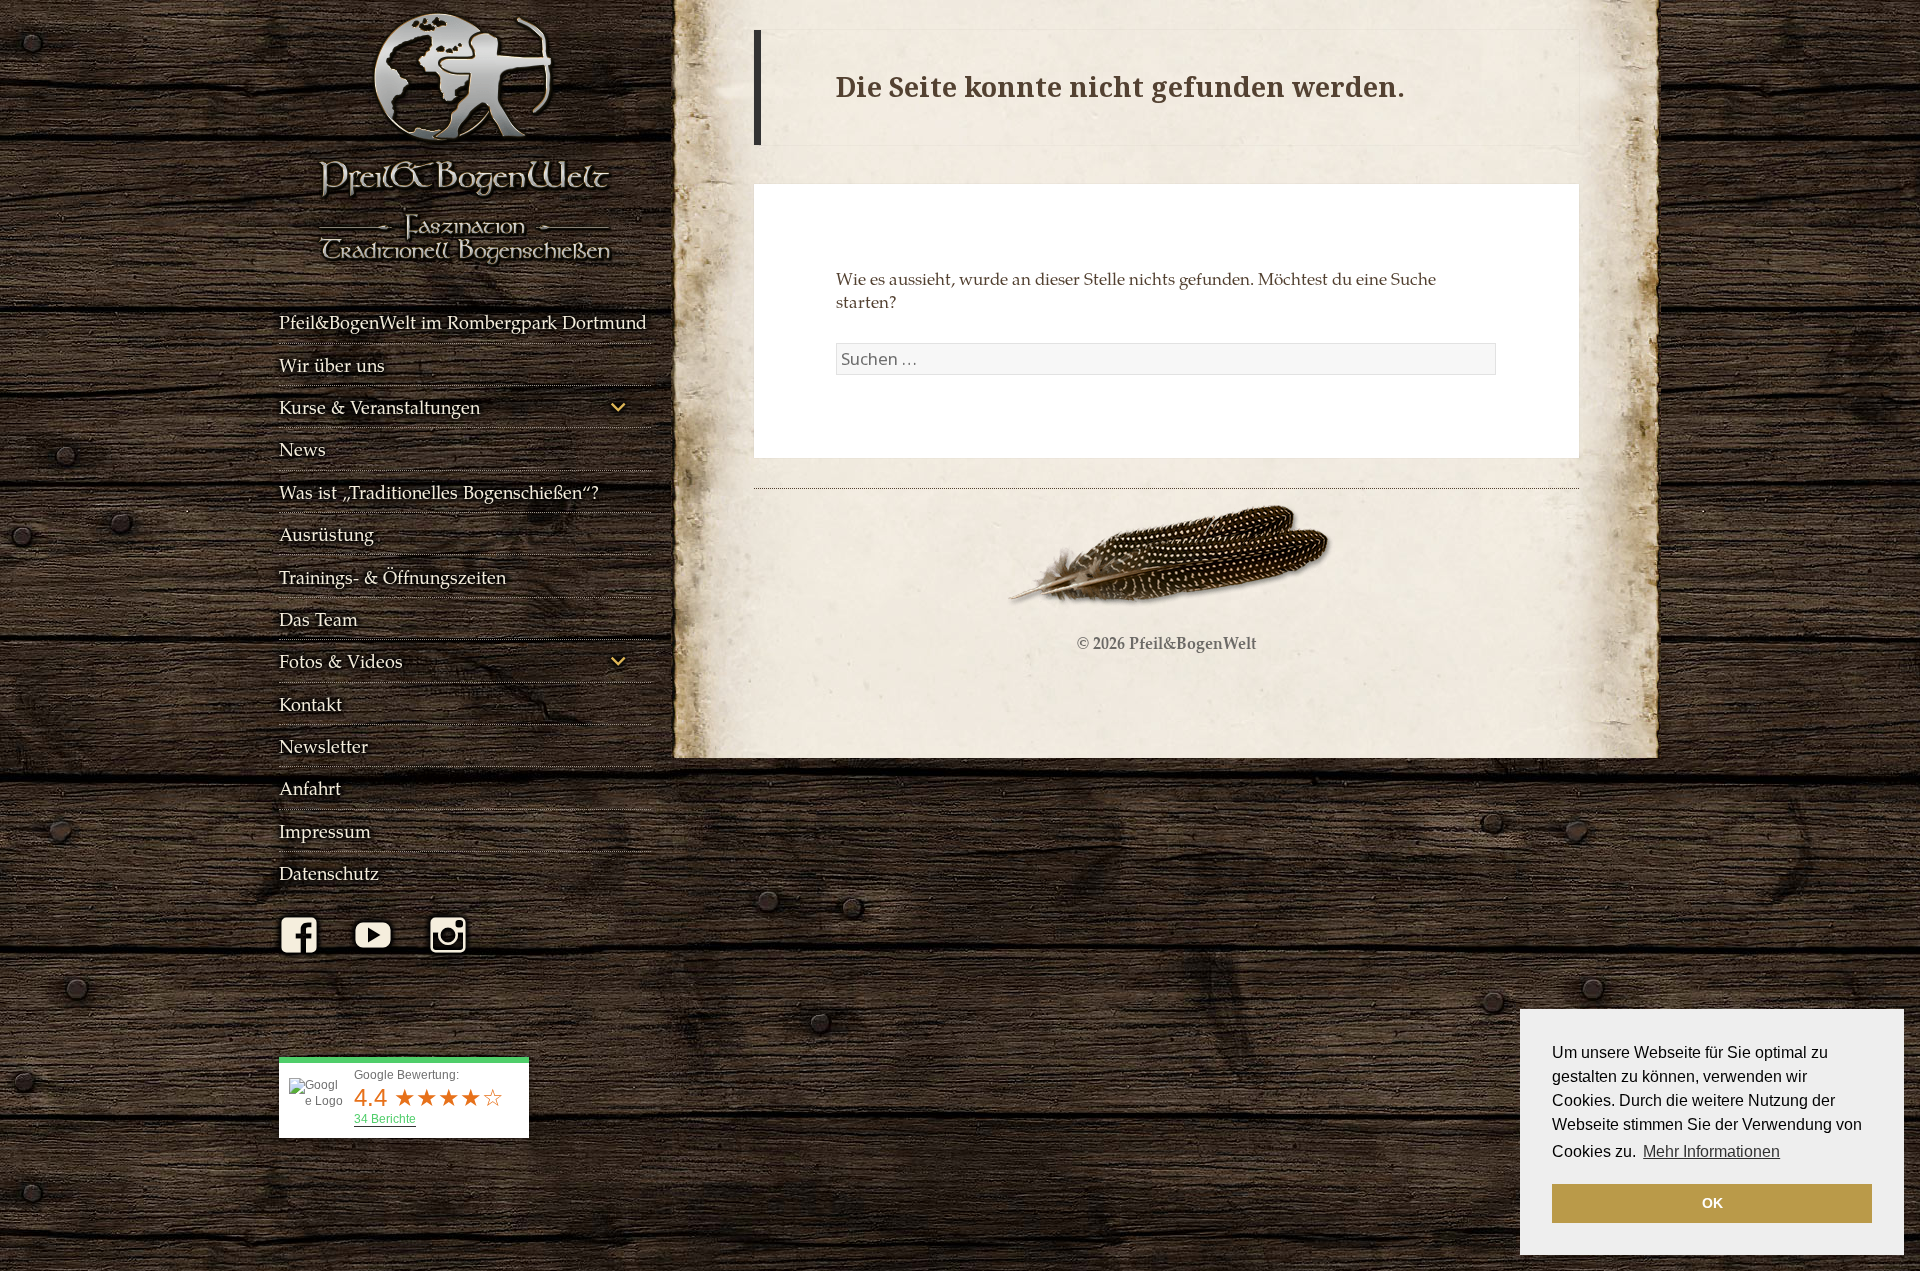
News (302, 448)
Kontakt (310, 703)
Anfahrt (310, 787)
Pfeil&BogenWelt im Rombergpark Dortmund (463, 321)
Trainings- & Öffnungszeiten (392, 576)
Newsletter (323, 745)
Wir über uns (332, 364)
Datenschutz (329, 872)
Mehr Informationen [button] (1711, 1151)
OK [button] (1712, 1203)
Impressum (325, 830)
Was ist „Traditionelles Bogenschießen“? (439, 491)
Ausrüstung (326, 533)
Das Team (318, 618)
